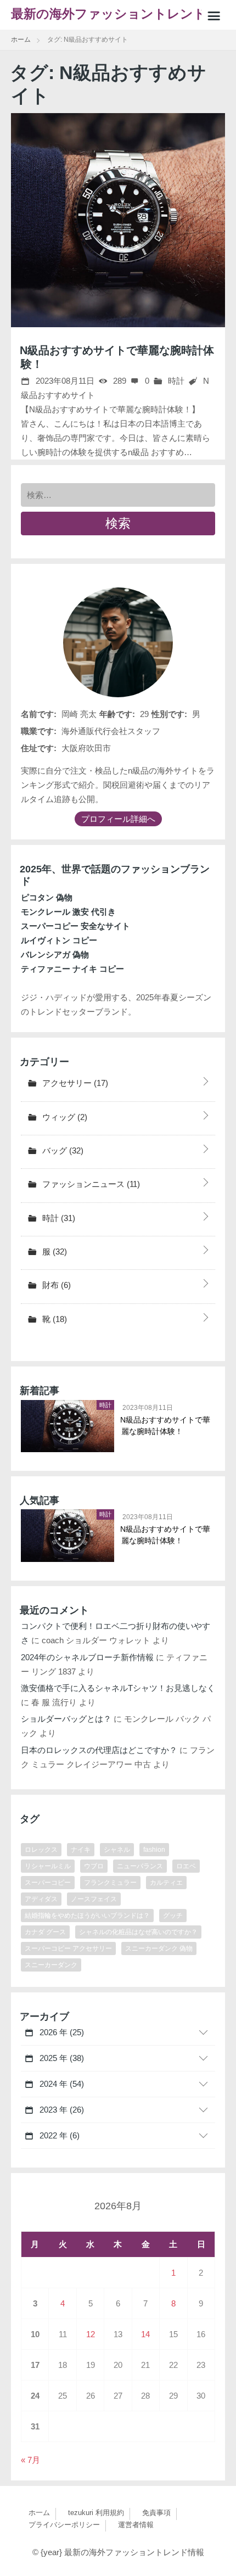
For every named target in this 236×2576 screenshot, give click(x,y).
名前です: (39, 714)
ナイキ (81, 1850)
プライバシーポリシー (64, 2525)
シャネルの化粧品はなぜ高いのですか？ (138, 1932)
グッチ (173, 1916)
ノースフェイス (94, 1899)
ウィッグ (64, 1117)
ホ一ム (39, 2513)
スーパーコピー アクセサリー (68, 1948)
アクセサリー (74, 1083)
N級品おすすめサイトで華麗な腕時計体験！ (166, 1426)
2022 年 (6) (58, 2135)
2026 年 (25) (61, 2032)
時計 (175, 381)
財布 (55, 1285)
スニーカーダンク (51, 1965)
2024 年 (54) (61, 2084)
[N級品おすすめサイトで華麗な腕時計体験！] (118, 220)
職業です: (39, 731)
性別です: (169, 714)
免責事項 (156, 2513)
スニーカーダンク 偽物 (159, 1948)
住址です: (39, 748)
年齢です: (117, 714)
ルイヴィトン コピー (59, 940)
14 (145, 2334)
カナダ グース (45, 1932)
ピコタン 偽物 (47, 897)
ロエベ (186, 1866)
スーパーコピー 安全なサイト (75, 926)
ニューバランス (140, 1866)
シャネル (117, 1850)
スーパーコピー (48, 1883)
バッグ (62, 1150)
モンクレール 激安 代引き (68, 912)
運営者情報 (136, 2525)
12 (91, 2334)
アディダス (41, 1899)
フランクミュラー (110, 1883)
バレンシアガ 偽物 (55, 954)
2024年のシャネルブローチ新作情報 (87, 1657)
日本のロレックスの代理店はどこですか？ (99, 1750)
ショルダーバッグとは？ (66, 1719)
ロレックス (41, 1850)
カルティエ (166, 1883)
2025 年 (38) (61, 2058)
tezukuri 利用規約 (96, 2513)
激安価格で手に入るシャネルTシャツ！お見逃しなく (118, 1688)
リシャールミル (48, 1866)
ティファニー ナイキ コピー (72, 969)
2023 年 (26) (61, 2110)
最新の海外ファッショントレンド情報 (115, 18)
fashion (154, 1850)
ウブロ (94, 1866)
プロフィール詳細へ (118, 819)
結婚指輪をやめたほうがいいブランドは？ (87, 1916)
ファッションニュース (90, 1184)
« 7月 (30, 2460)
